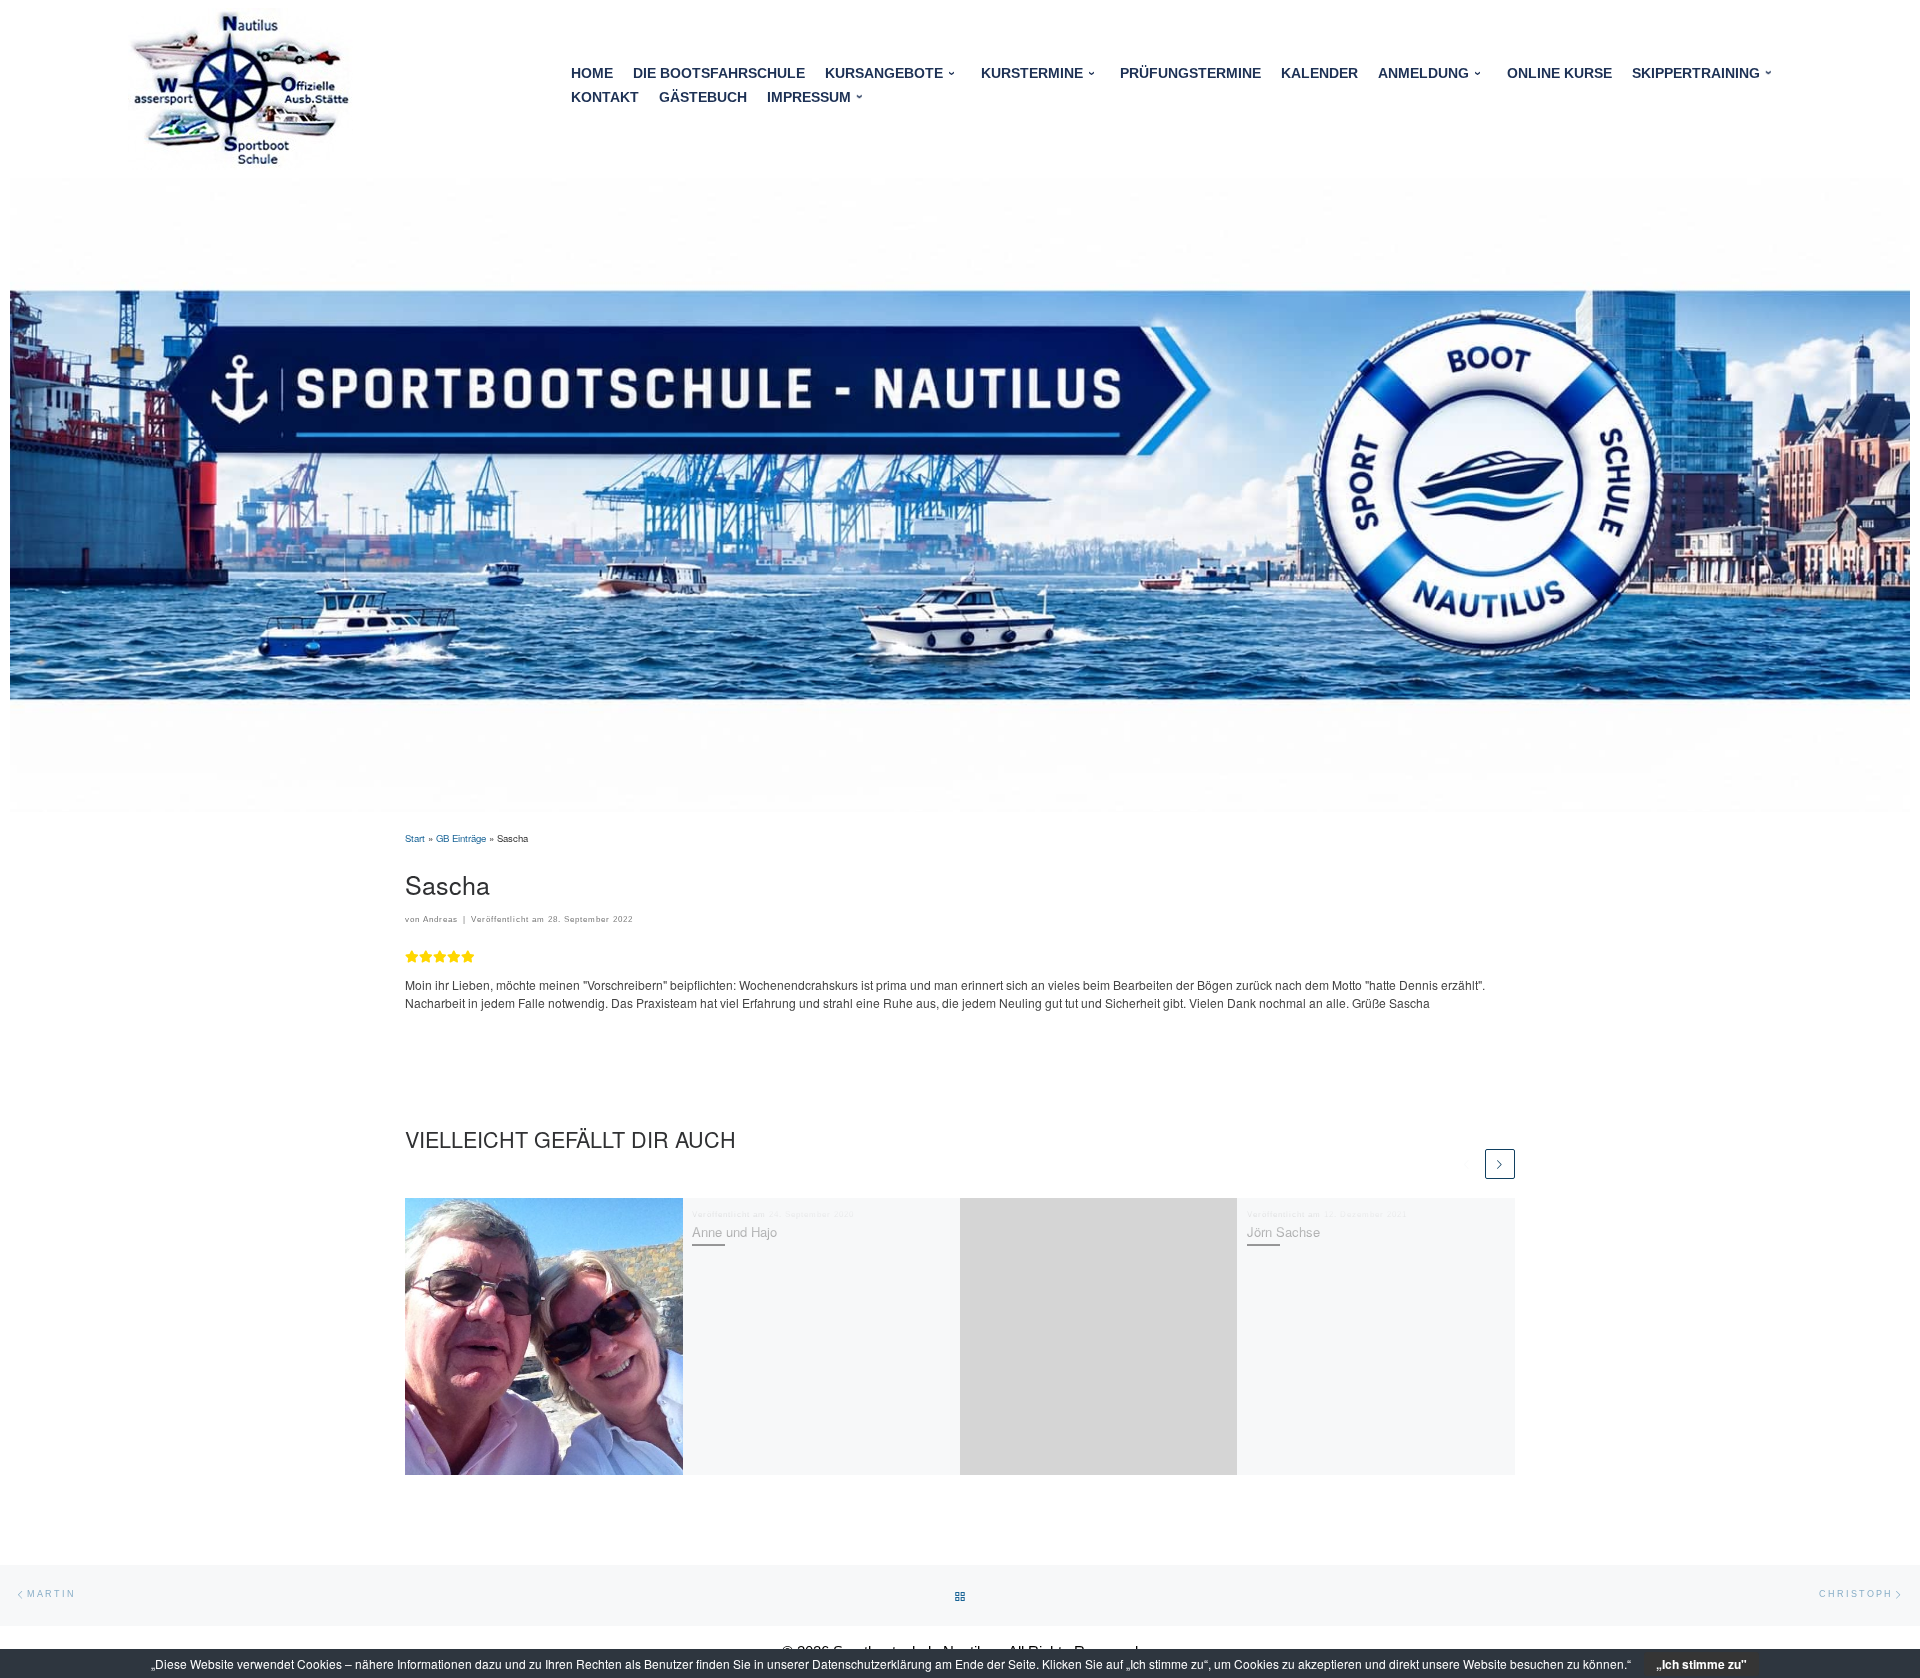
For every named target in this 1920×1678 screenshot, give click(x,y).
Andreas (440, 919)
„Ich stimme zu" (1701, 1664)
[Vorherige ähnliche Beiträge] (1467, 1164)
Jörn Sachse (1283, 1231)
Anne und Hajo (734, 1231)
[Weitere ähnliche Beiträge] (1500, 1164)
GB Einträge (461, 838)
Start (415, 838)
